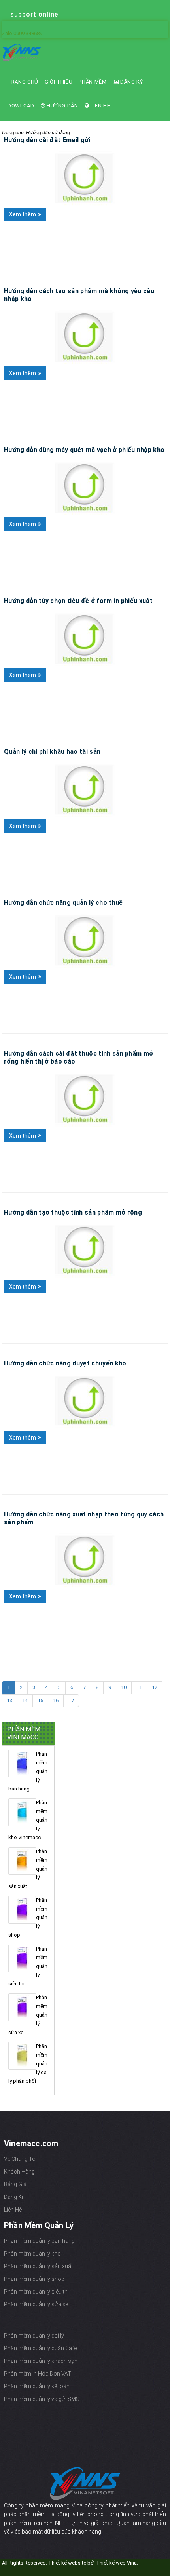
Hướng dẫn (62, 106)
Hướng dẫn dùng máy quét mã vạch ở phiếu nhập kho (84, 450)
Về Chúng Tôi (20, 2159)
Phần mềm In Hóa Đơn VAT (38, 2374)
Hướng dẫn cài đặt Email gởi (47, 140)
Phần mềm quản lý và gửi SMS (42, 2399)
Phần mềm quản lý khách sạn (41, 2361)
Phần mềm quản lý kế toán (37, 2386)
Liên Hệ (99, 106)
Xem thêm (23, 214)
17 (71, 1700)
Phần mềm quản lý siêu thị (36, 2292)
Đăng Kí (13, 2197)
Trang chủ (23, 82)
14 (25, 1700)
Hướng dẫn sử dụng (48, 133)
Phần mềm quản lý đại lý (34, 2336)
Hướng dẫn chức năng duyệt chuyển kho (65, 1363)
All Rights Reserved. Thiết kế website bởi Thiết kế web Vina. (70, 2563)
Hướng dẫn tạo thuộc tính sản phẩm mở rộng (73, 1212)
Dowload (21, 106)
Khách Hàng (19, 2172)
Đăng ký (131, 82)
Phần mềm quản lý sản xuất (38, 2266)
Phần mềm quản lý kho (32, 2254)
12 (155, 1687)
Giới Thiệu (59, 82)
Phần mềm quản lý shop (34, 2279)
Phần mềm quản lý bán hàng (39, 2241)
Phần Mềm (93, 82)
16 (56, 1700)
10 (124, 1687)
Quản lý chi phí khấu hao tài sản (52, 752)
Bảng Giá (15, 2184)
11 (139, 1687)
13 (9, 1700)
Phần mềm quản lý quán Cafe (40, 2348)
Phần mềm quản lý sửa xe (36, 2304)
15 (40, 1700)
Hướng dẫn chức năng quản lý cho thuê (63, 903)
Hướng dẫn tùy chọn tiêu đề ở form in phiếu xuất (78, 601)
